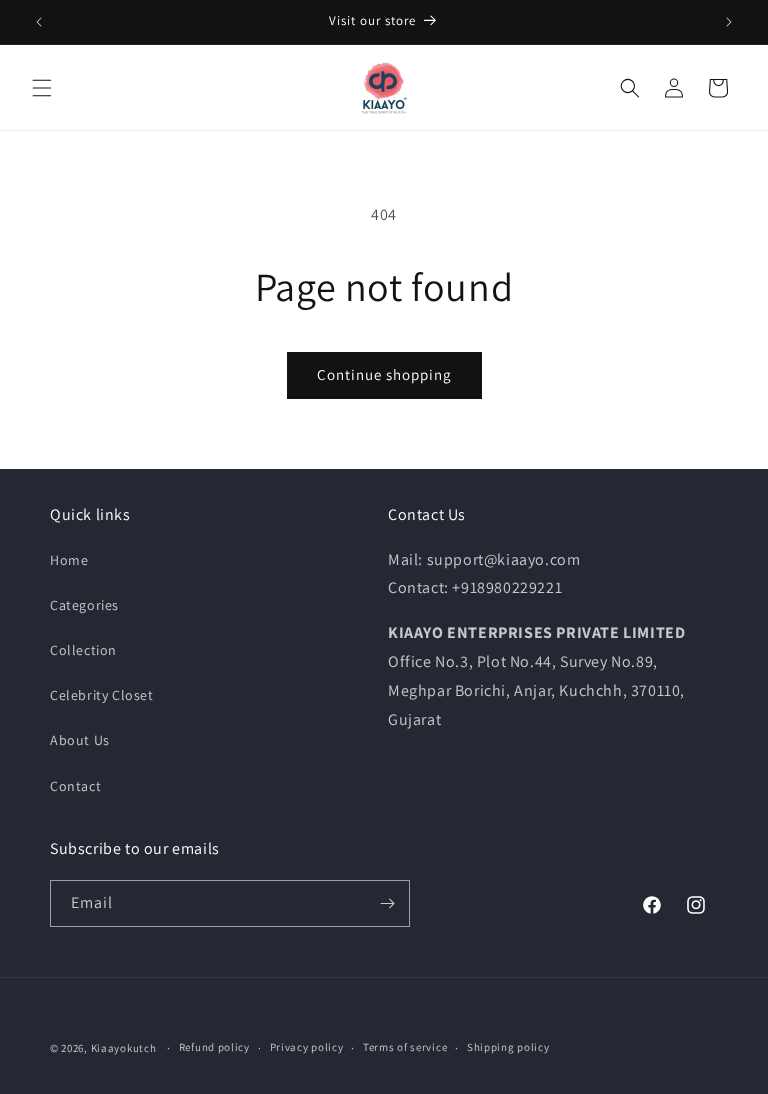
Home (69, 560)
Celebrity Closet (102, 695)
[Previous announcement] (39, 22)
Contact (75, 786)
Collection (83, 650)
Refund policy (214, 1047)
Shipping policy (508, 1047)
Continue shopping (384, 374)
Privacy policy (307, 1047)
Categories (84, 605)
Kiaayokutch (124, 1048)
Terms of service (405, 1047)
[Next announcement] (729, 22)
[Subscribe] (387, 903)
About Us (80, 740)
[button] (42, 88)
